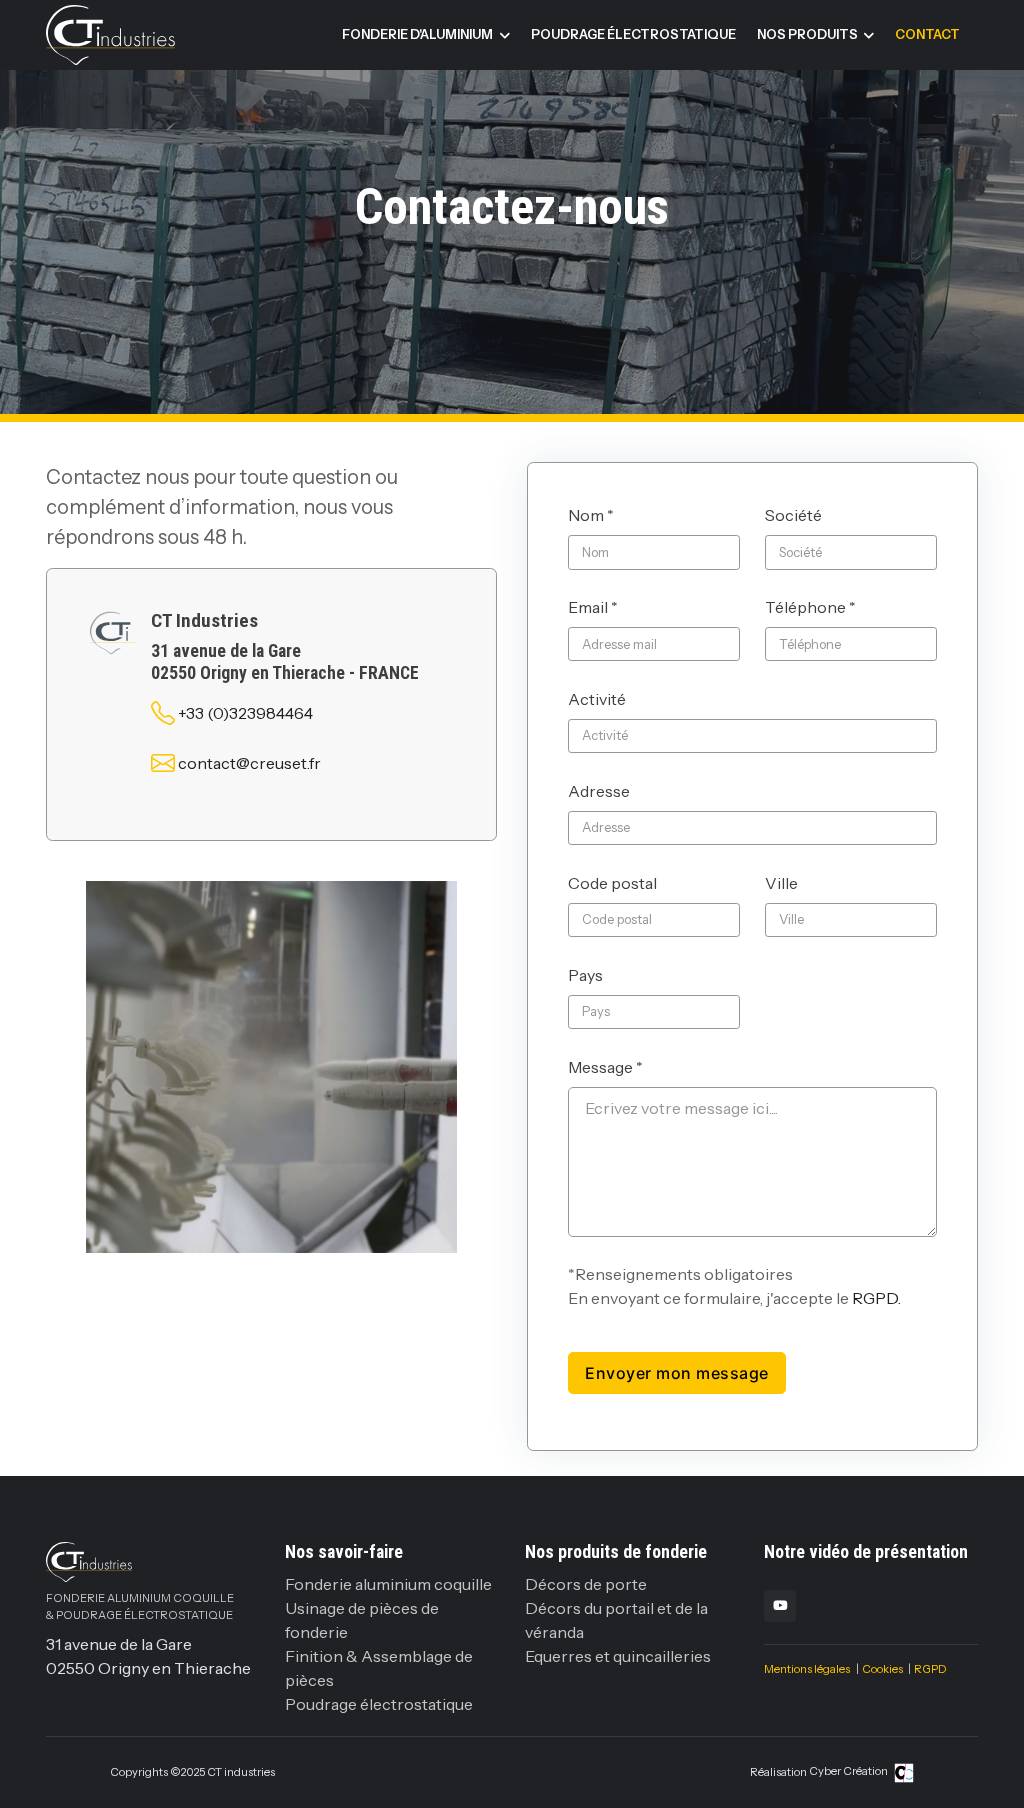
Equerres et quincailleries (618, 1656)
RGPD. (876, 1298)
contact (927, 34)
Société (793, 515)
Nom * (591, 515)
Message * (605, 1067)
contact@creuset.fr (249, 763)
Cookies (882, 1669)
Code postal (612, 883)
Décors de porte (586, 1584)
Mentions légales (807, 1669)
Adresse (599, 791)
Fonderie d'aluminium (417, 34)
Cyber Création (849, 1771)
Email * (593, 607)
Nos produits (807, 34)
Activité (597, 699)
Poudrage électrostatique (633, 34)
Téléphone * (810, 607)
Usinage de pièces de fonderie (362, 1620)
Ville (781, 883)
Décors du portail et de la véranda (616, 1620)
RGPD (930, 1669)
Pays (585, 975)
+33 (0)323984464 (245, 713)
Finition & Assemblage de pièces (379, 1668)
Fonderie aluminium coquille (388, 1584)
